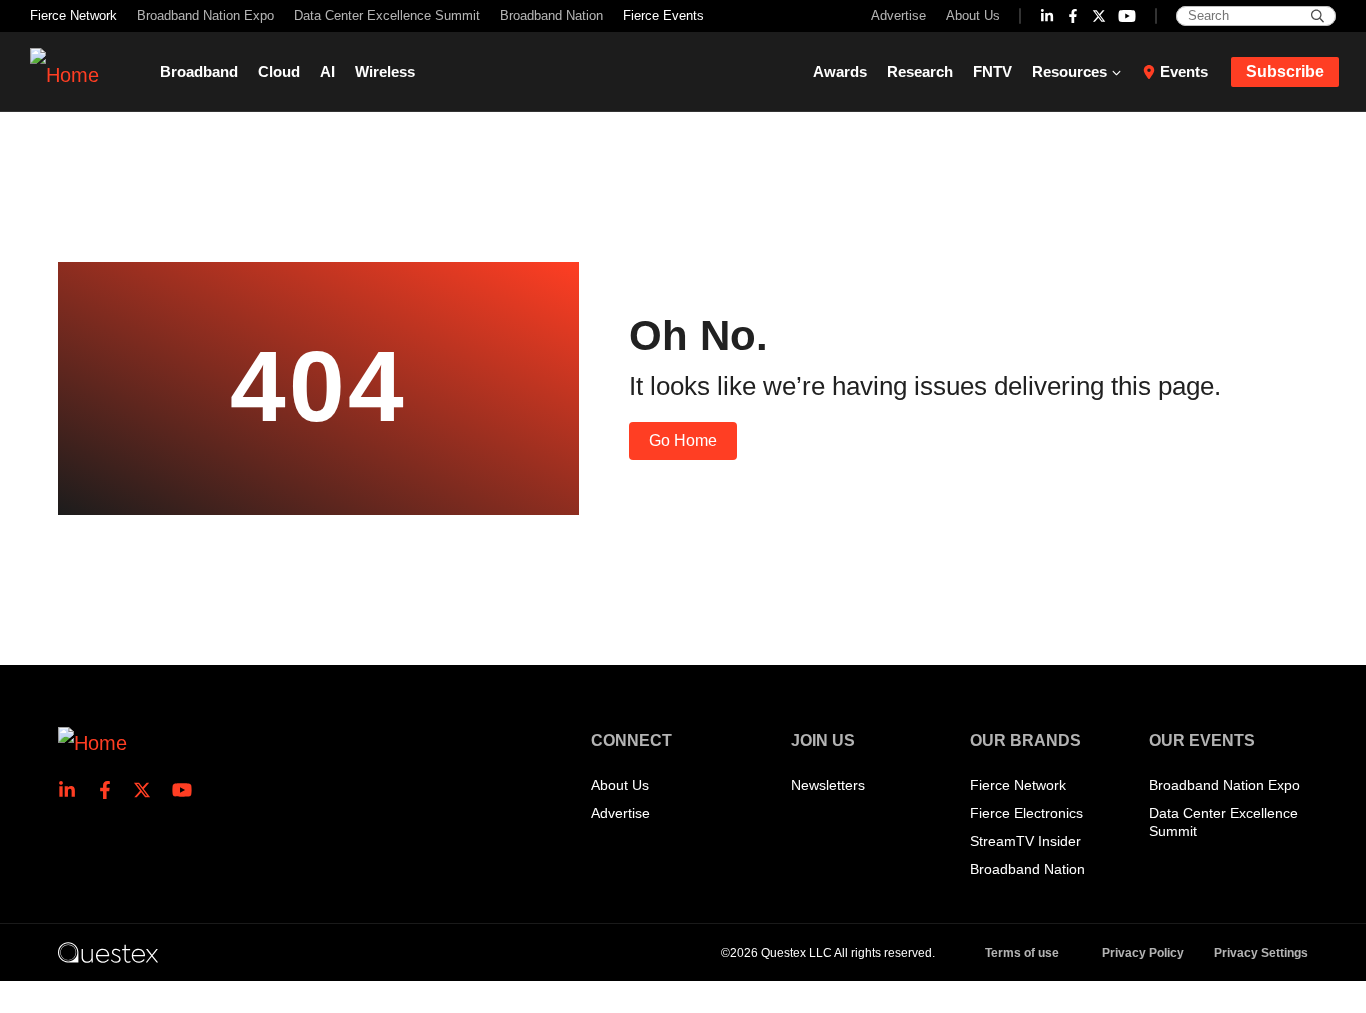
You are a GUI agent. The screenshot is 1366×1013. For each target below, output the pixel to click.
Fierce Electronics (1026, 813)
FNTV (992, 71)
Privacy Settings (1261, 953)
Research (920, 71)
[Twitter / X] (1099, 16)
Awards (840, 71)
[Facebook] (1073, 16)
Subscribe (1285, 71)
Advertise (898, 15)
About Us (973, 15)
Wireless (385, 71)
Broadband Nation (551, 15)
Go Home (683, 440)
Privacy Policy (1143, 953)
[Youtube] (1127, 16)
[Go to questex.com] (108, 952)
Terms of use (1022, 953)
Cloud (279, 71)
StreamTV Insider (1025, 841)
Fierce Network (73, 15)
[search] (1317, 16)
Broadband (199, 71)
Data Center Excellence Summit (387, 15)
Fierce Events (663, 15)
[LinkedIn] (1047, 16)
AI (327, 71)
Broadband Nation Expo (205, 15)
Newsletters (828, 785)
